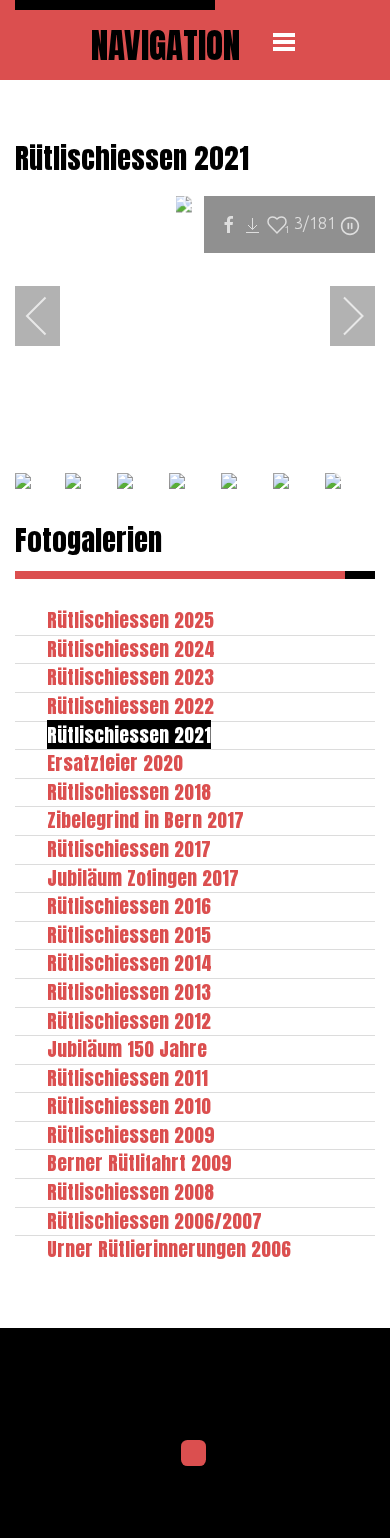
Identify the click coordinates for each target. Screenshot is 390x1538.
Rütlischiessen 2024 (131, 648)
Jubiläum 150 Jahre (127, 1048)
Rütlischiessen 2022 (130, 705)
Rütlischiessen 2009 (131, 1134)
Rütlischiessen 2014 (129, 962)
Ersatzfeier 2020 (115, 762)
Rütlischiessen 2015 (129, 934)
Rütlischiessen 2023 (130, 676)
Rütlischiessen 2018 (129, 791)
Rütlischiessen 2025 (130, 619)
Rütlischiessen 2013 (129, 991)
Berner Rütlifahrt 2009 (139, 1162)
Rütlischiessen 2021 (129, 734)
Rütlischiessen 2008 (130, 1191)
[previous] (50, 316)
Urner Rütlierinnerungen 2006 (169, 1248)
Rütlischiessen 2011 (127, 1077)
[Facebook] (194, 1453)
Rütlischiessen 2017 (129, 848)
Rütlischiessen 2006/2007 (154, 1220)
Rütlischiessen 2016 (129, 905)
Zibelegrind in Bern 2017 (145, 819)
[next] (340, 316)
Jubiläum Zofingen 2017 (143, 877)
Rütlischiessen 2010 (129, 1105)
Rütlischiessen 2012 (129, 1020)
